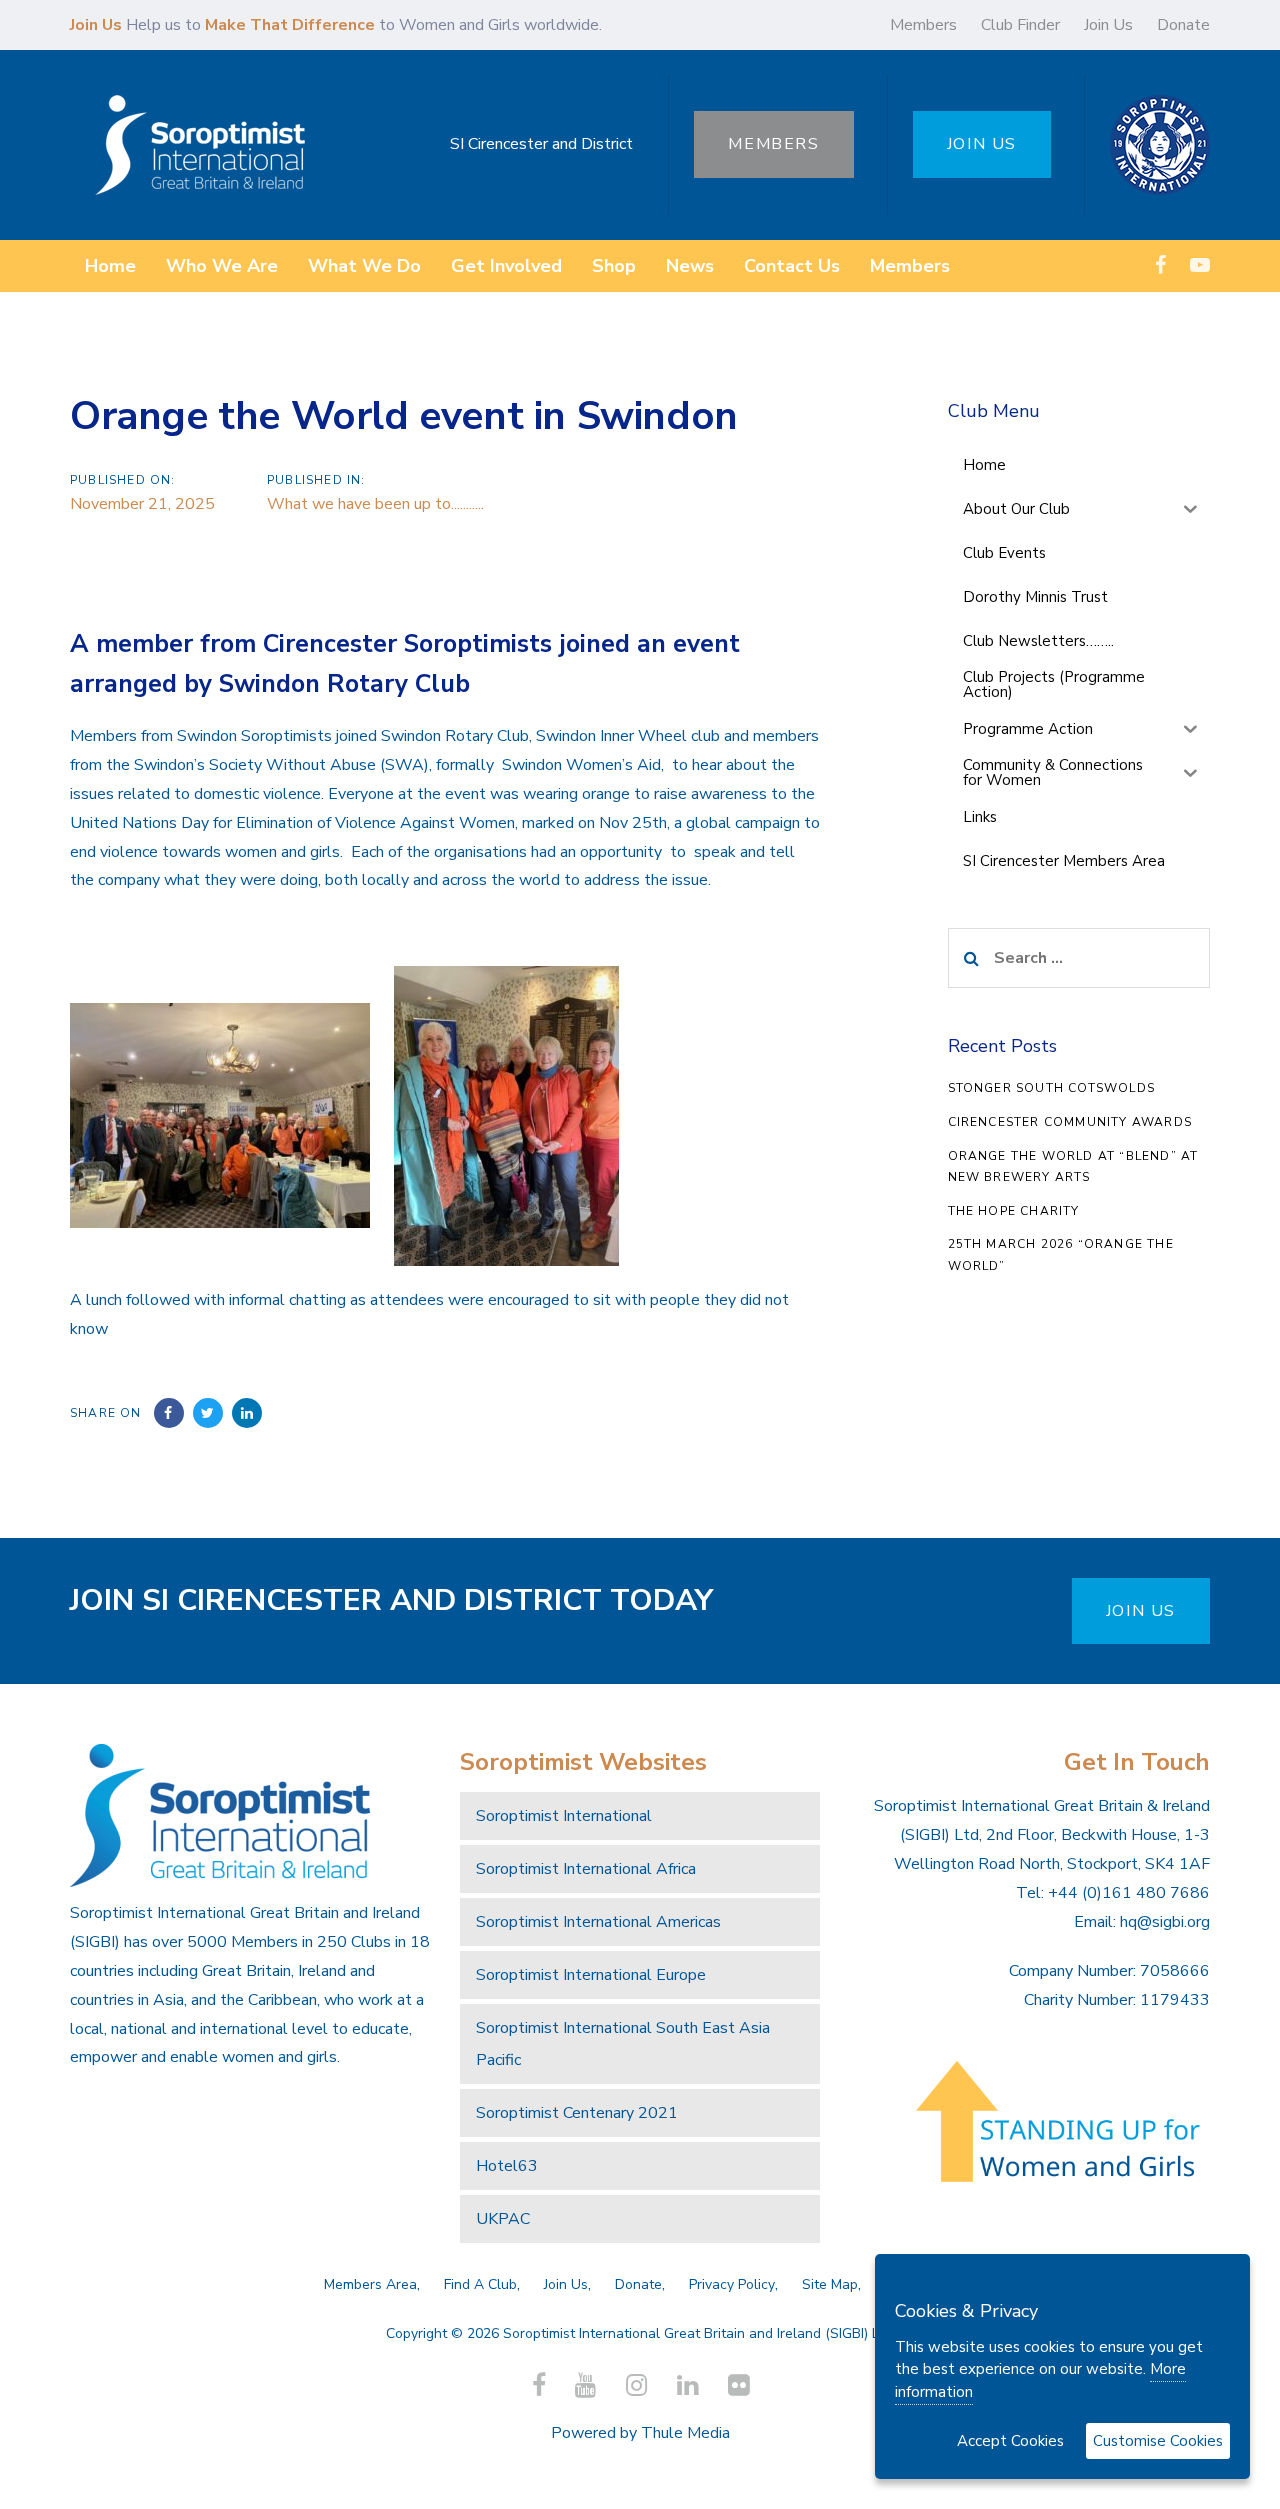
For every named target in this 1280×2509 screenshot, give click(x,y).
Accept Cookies (1010, 2441)
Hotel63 (507, 2166)
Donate (1183, 25)
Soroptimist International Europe (591, 1975)
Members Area (370, 2284)
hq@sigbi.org (1165, 1922)
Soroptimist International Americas (598, 1922)
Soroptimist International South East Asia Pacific (623, 2044)
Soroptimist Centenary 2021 (577, 2113)
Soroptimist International (564, 1816)
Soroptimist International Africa (586, 1869)
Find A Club (480, 2284)
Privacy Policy (732, 2284)
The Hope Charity (1014, 1211)
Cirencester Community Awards (1070, 1122)
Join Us (1108, 25)
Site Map (830, 2284)
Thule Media (685, 2433)
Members (923, 25)
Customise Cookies (1158, 2441)
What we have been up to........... (375, 504)
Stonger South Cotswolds (1052, 1088)
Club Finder (1020, 25)
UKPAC (503, 2219)
